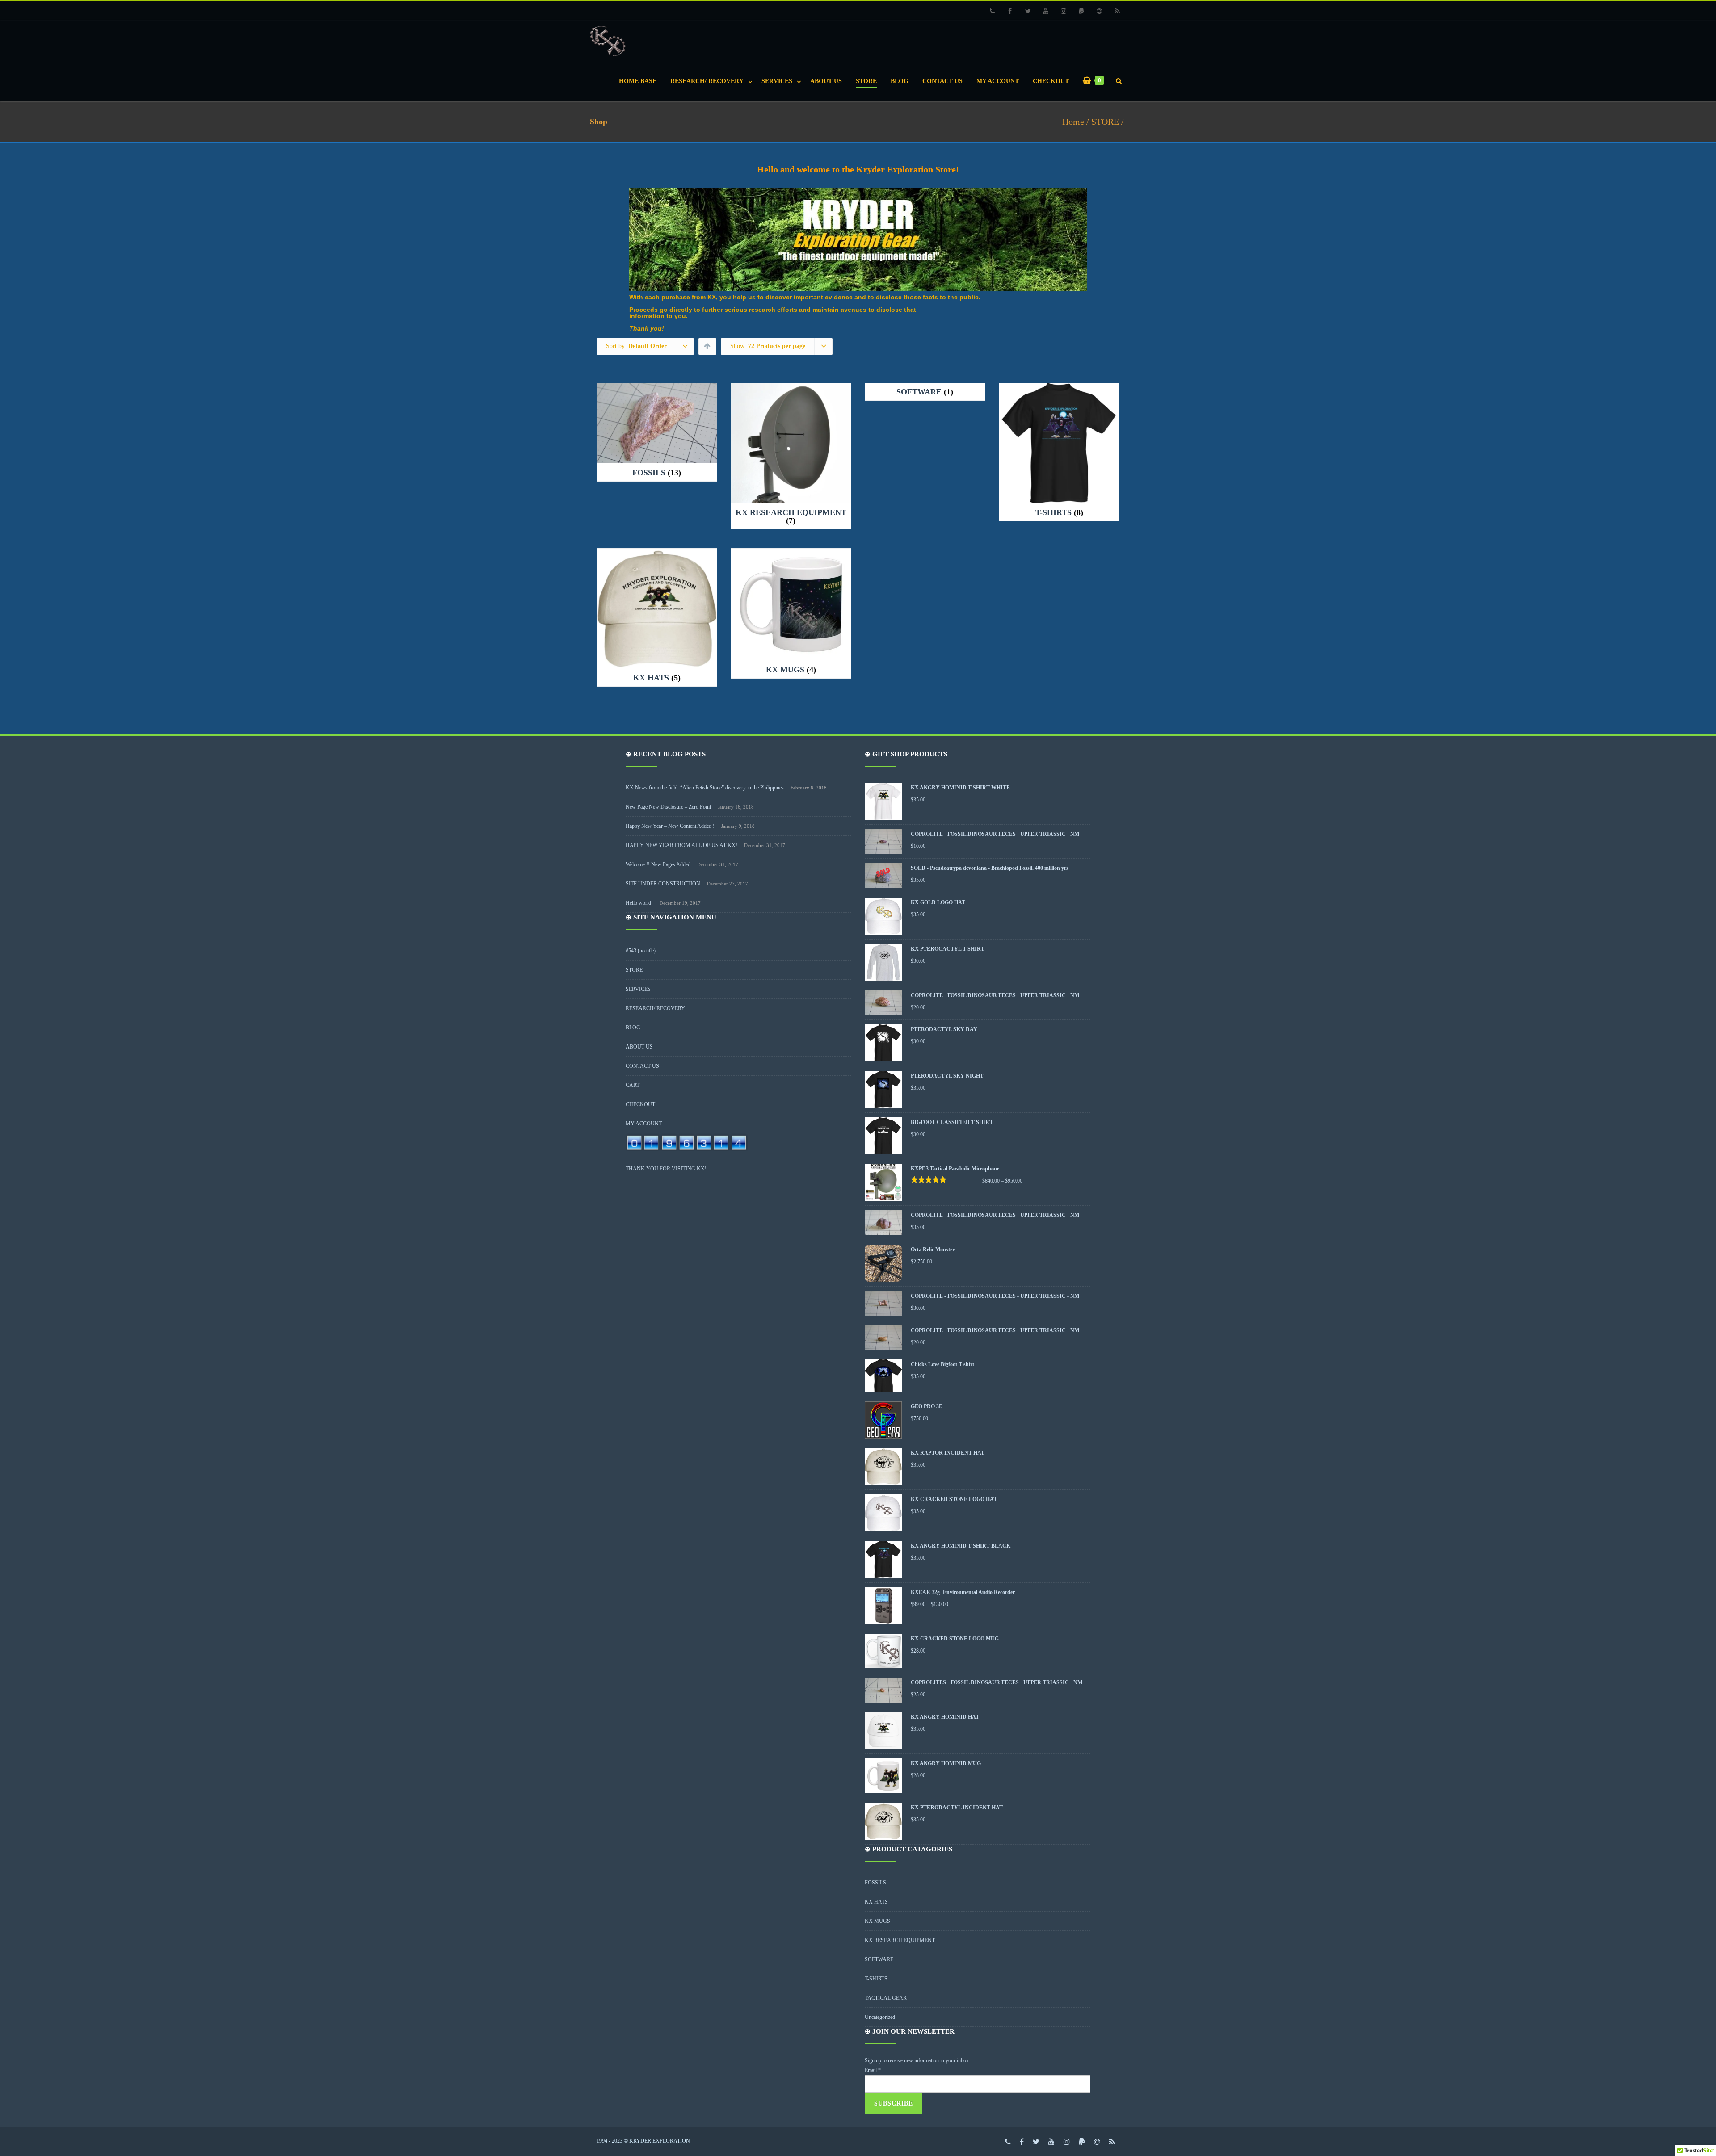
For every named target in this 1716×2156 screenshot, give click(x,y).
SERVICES (777, 81)
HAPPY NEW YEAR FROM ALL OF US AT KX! (681, 845)
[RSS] (1117, 11)
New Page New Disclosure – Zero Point (668, 807)
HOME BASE (638, 81)
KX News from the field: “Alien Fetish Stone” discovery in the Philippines (705, 788)
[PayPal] (1081, 11)
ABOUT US (826, 81)
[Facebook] (1010, 11)
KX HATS (876, 1902)
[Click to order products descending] (707, 346)
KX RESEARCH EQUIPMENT (900, 1940)
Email (873, 2070)
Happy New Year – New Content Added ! (670, 826)
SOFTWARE (879, 1959)
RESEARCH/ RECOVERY (707, 81)
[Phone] (992, 11)
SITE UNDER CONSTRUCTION (663, 884)
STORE (866, 81)
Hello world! (639, 903)
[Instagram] (1064, 11)
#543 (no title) (641, 951)
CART (633, 1085)
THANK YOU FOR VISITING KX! (666, 1169)
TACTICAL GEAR (886, 1998)
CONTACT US (942, 81)
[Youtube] (1046, 11)
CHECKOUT (1051, 81)
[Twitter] (1028, 11)
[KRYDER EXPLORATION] (610, 41)
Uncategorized (880, 2017)
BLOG (900, 81)
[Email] (1099, 11)
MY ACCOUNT (998, 81)
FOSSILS (875, 1883)
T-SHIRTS (876, 1979)
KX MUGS (877, 1921)
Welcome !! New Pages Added (658, 864)
